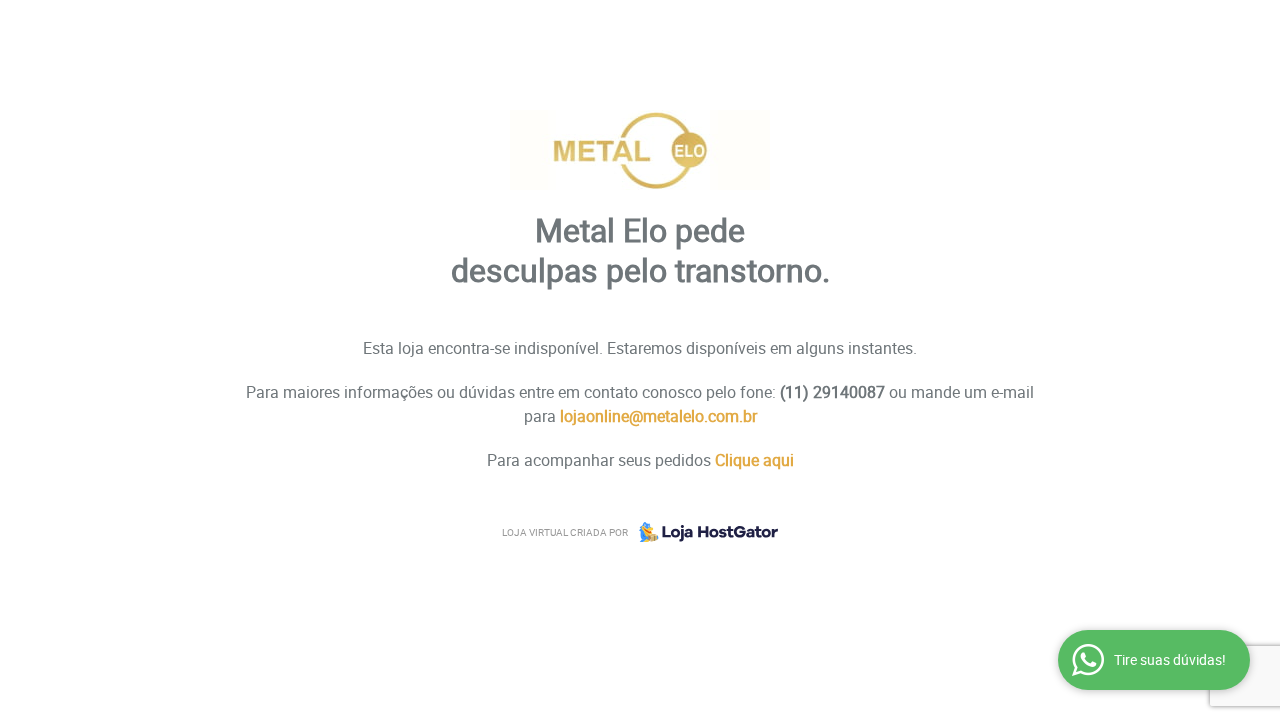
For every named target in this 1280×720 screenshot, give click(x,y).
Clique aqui (754, 460)
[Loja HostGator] (703, 532)
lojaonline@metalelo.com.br (658, 416)
